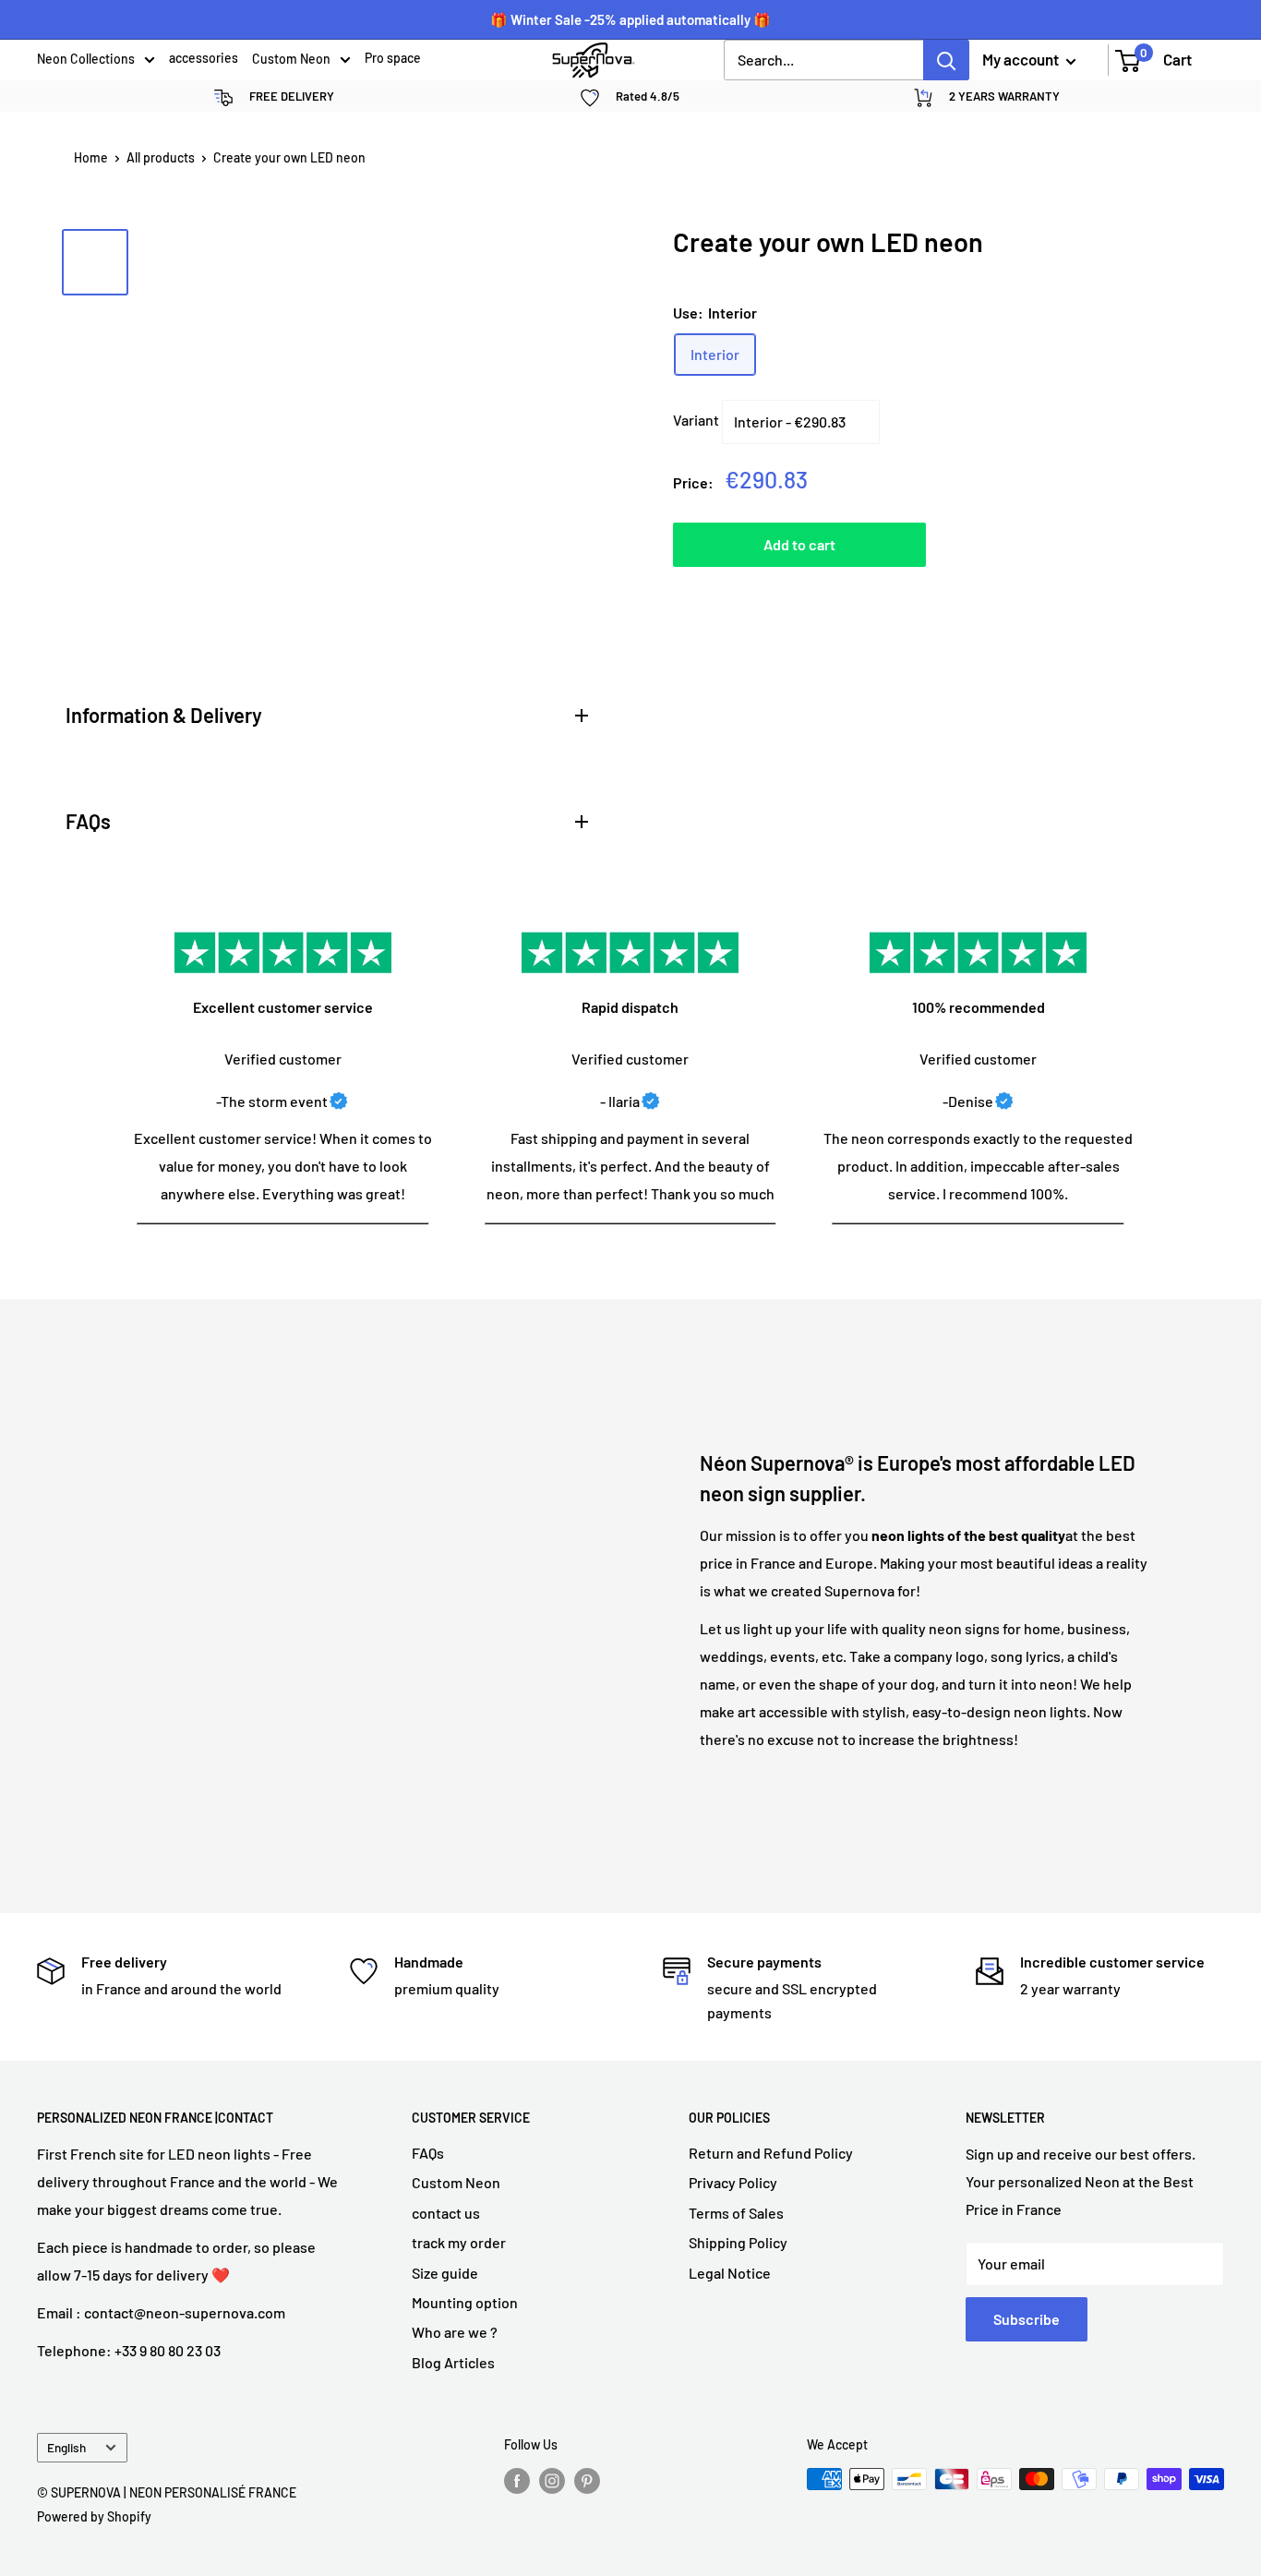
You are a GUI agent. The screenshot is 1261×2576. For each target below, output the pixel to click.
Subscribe (1027, 2319)
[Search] (946, 60)
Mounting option (465, 2302)
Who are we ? (455, 2332)
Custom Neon (291, 60)
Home (91, 157)
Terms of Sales (736, 2213)
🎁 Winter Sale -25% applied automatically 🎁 (630, 19)
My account (1022, 59)
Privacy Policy (733, 2182)
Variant (696, 420)
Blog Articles (453, 2362)
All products (161, 157)
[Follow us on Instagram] (552, 2481)
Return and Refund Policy (771, 2153)
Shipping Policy (738, 2242)
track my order (459, 2242)
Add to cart (799, 544)
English (66, 2447)
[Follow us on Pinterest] (587, 2481)
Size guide (445, 2273)
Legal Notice (730, 2273)
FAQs (428, 2153)
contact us (446, 2213)
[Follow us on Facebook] (517, 2481)
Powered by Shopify (94, 2516)
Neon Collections (86, 60)
